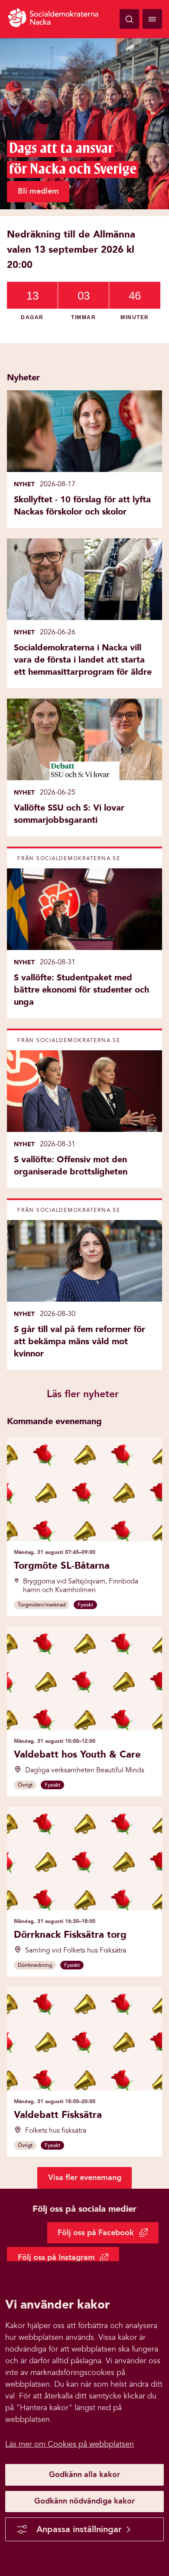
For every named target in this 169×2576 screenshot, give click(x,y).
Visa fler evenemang (85, 2177)
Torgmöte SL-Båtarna (62, 1565)
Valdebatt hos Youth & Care (77, 1754)
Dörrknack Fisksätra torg (70, 1934)
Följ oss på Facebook (108, 2235)
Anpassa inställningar (79, 2529)
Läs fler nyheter (83, 1394)
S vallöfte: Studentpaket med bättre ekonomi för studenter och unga (81, 990)
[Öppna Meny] (152, 19)
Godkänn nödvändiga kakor (84, 2501)
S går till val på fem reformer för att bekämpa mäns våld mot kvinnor (80, 1341)
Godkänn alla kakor (84, 2474)
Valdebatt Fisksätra (58, 2115)
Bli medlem (38, 191)
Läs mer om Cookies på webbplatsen (70, 2444)
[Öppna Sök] (129, 19)
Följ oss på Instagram (68, 2259)
